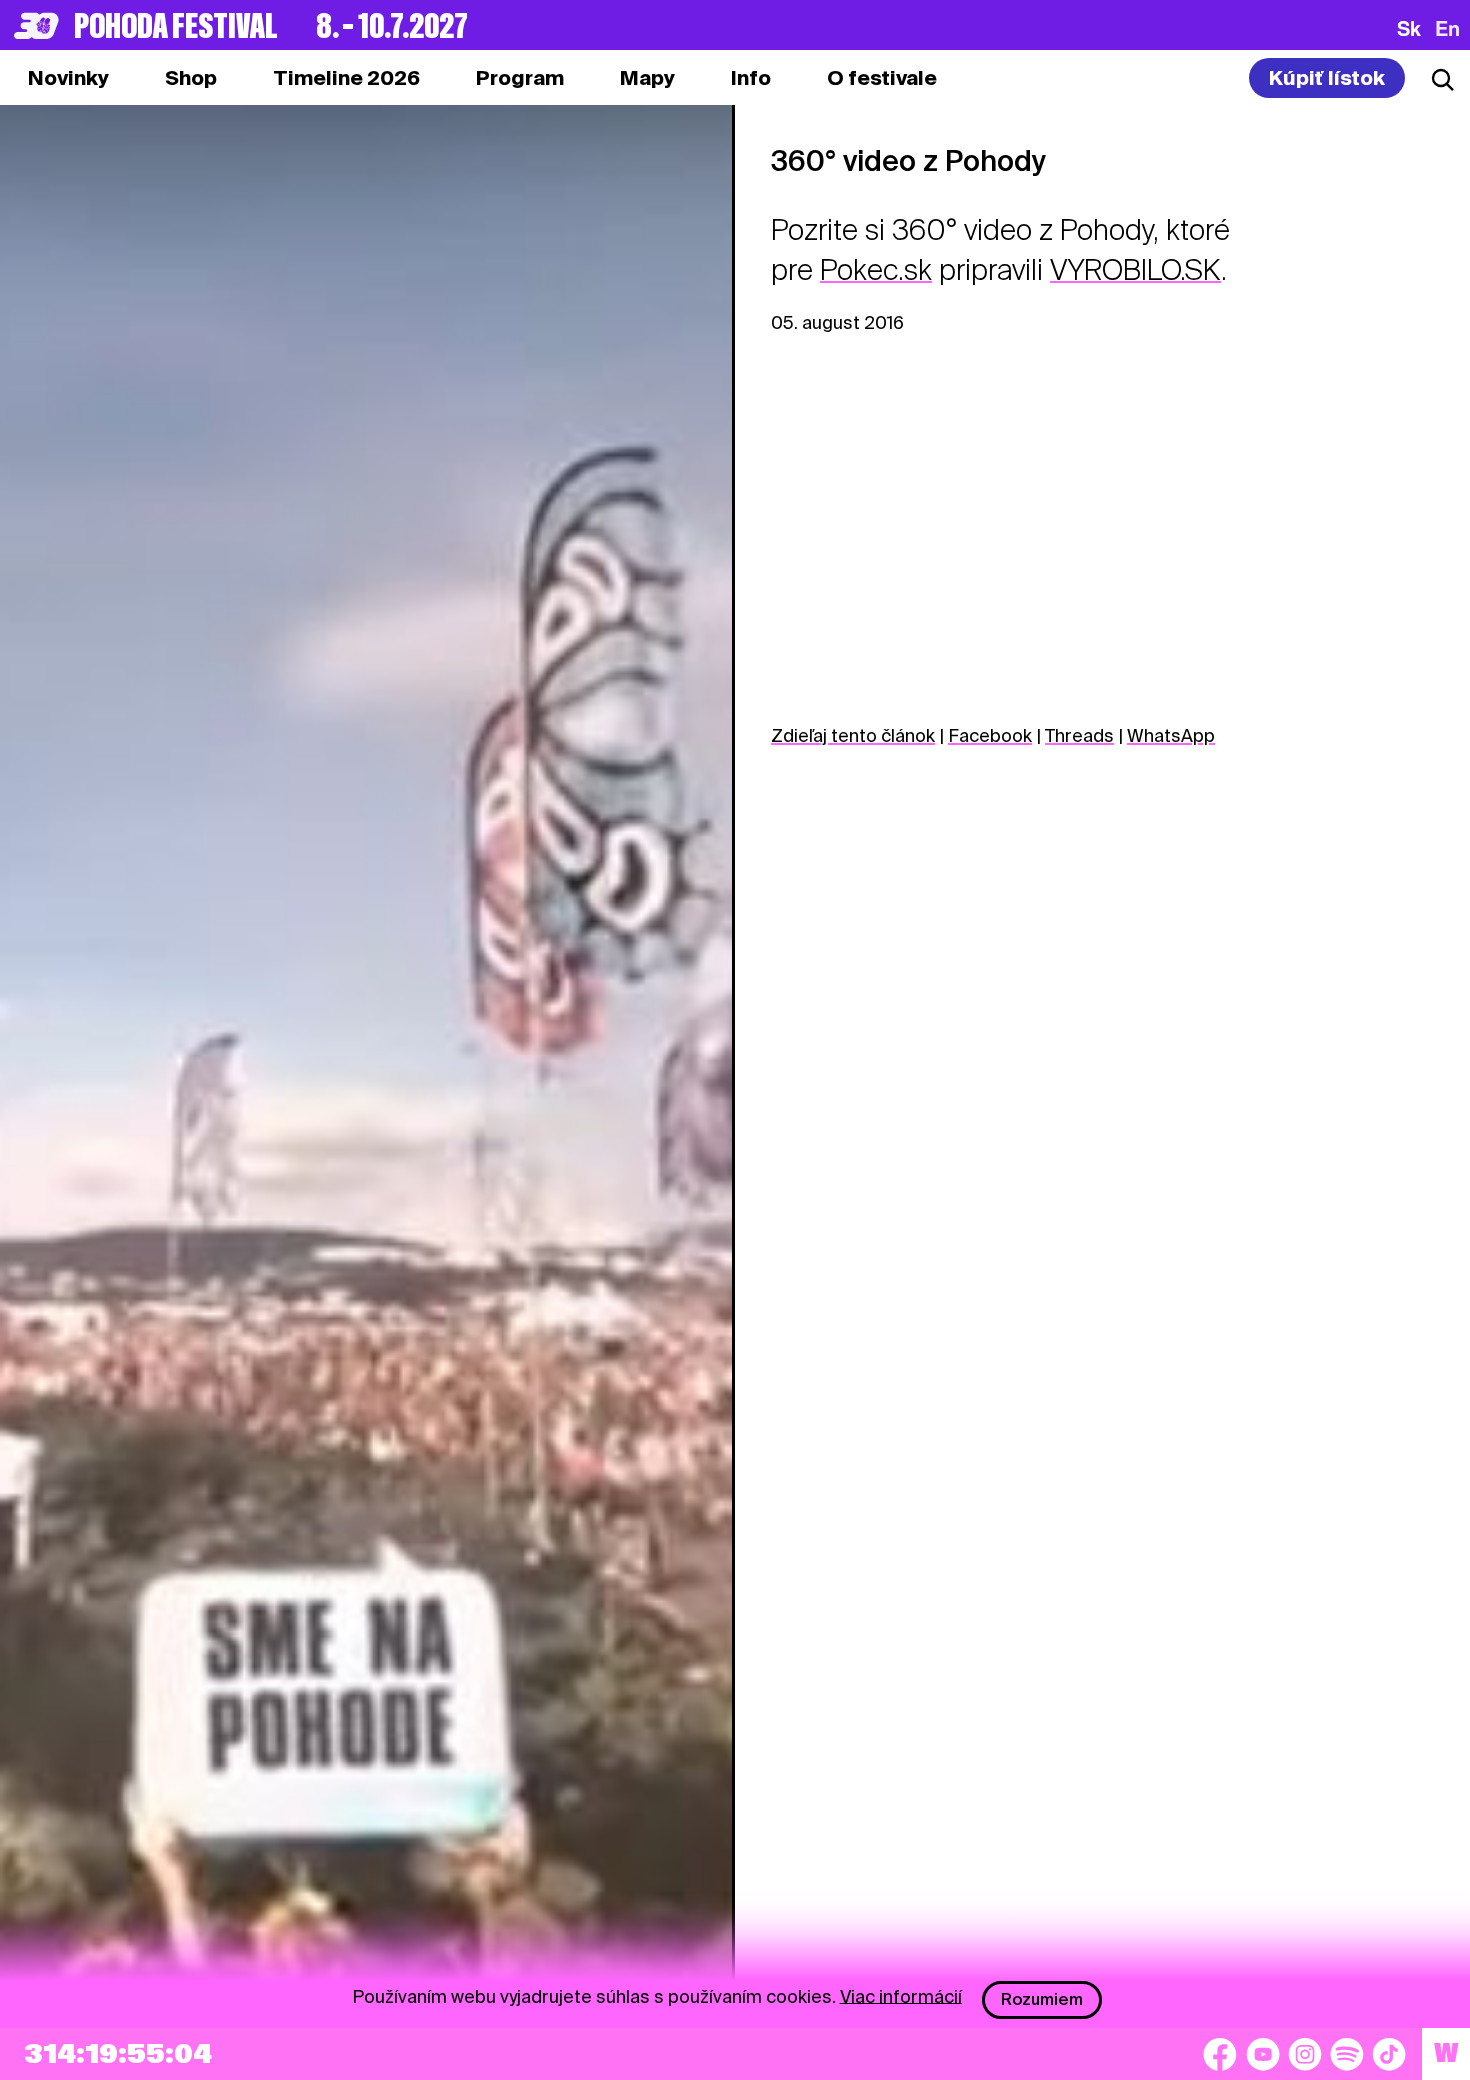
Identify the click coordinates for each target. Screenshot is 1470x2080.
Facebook (990, 735)
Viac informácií (901, 1995)
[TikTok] (1389, 2054)
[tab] (191, 78)
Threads (1079, 735)
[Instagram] (1305, 2054)
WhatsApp (1171, 735)
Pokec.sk (876, 270)
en (1447, 28)
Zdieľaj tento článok (853, 735)
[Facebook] (1220, 2054)
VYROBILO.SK (1135, 270)
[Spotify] (1347, 2054)
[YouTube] (1263, 2054)
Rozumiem (1042, 1999)
